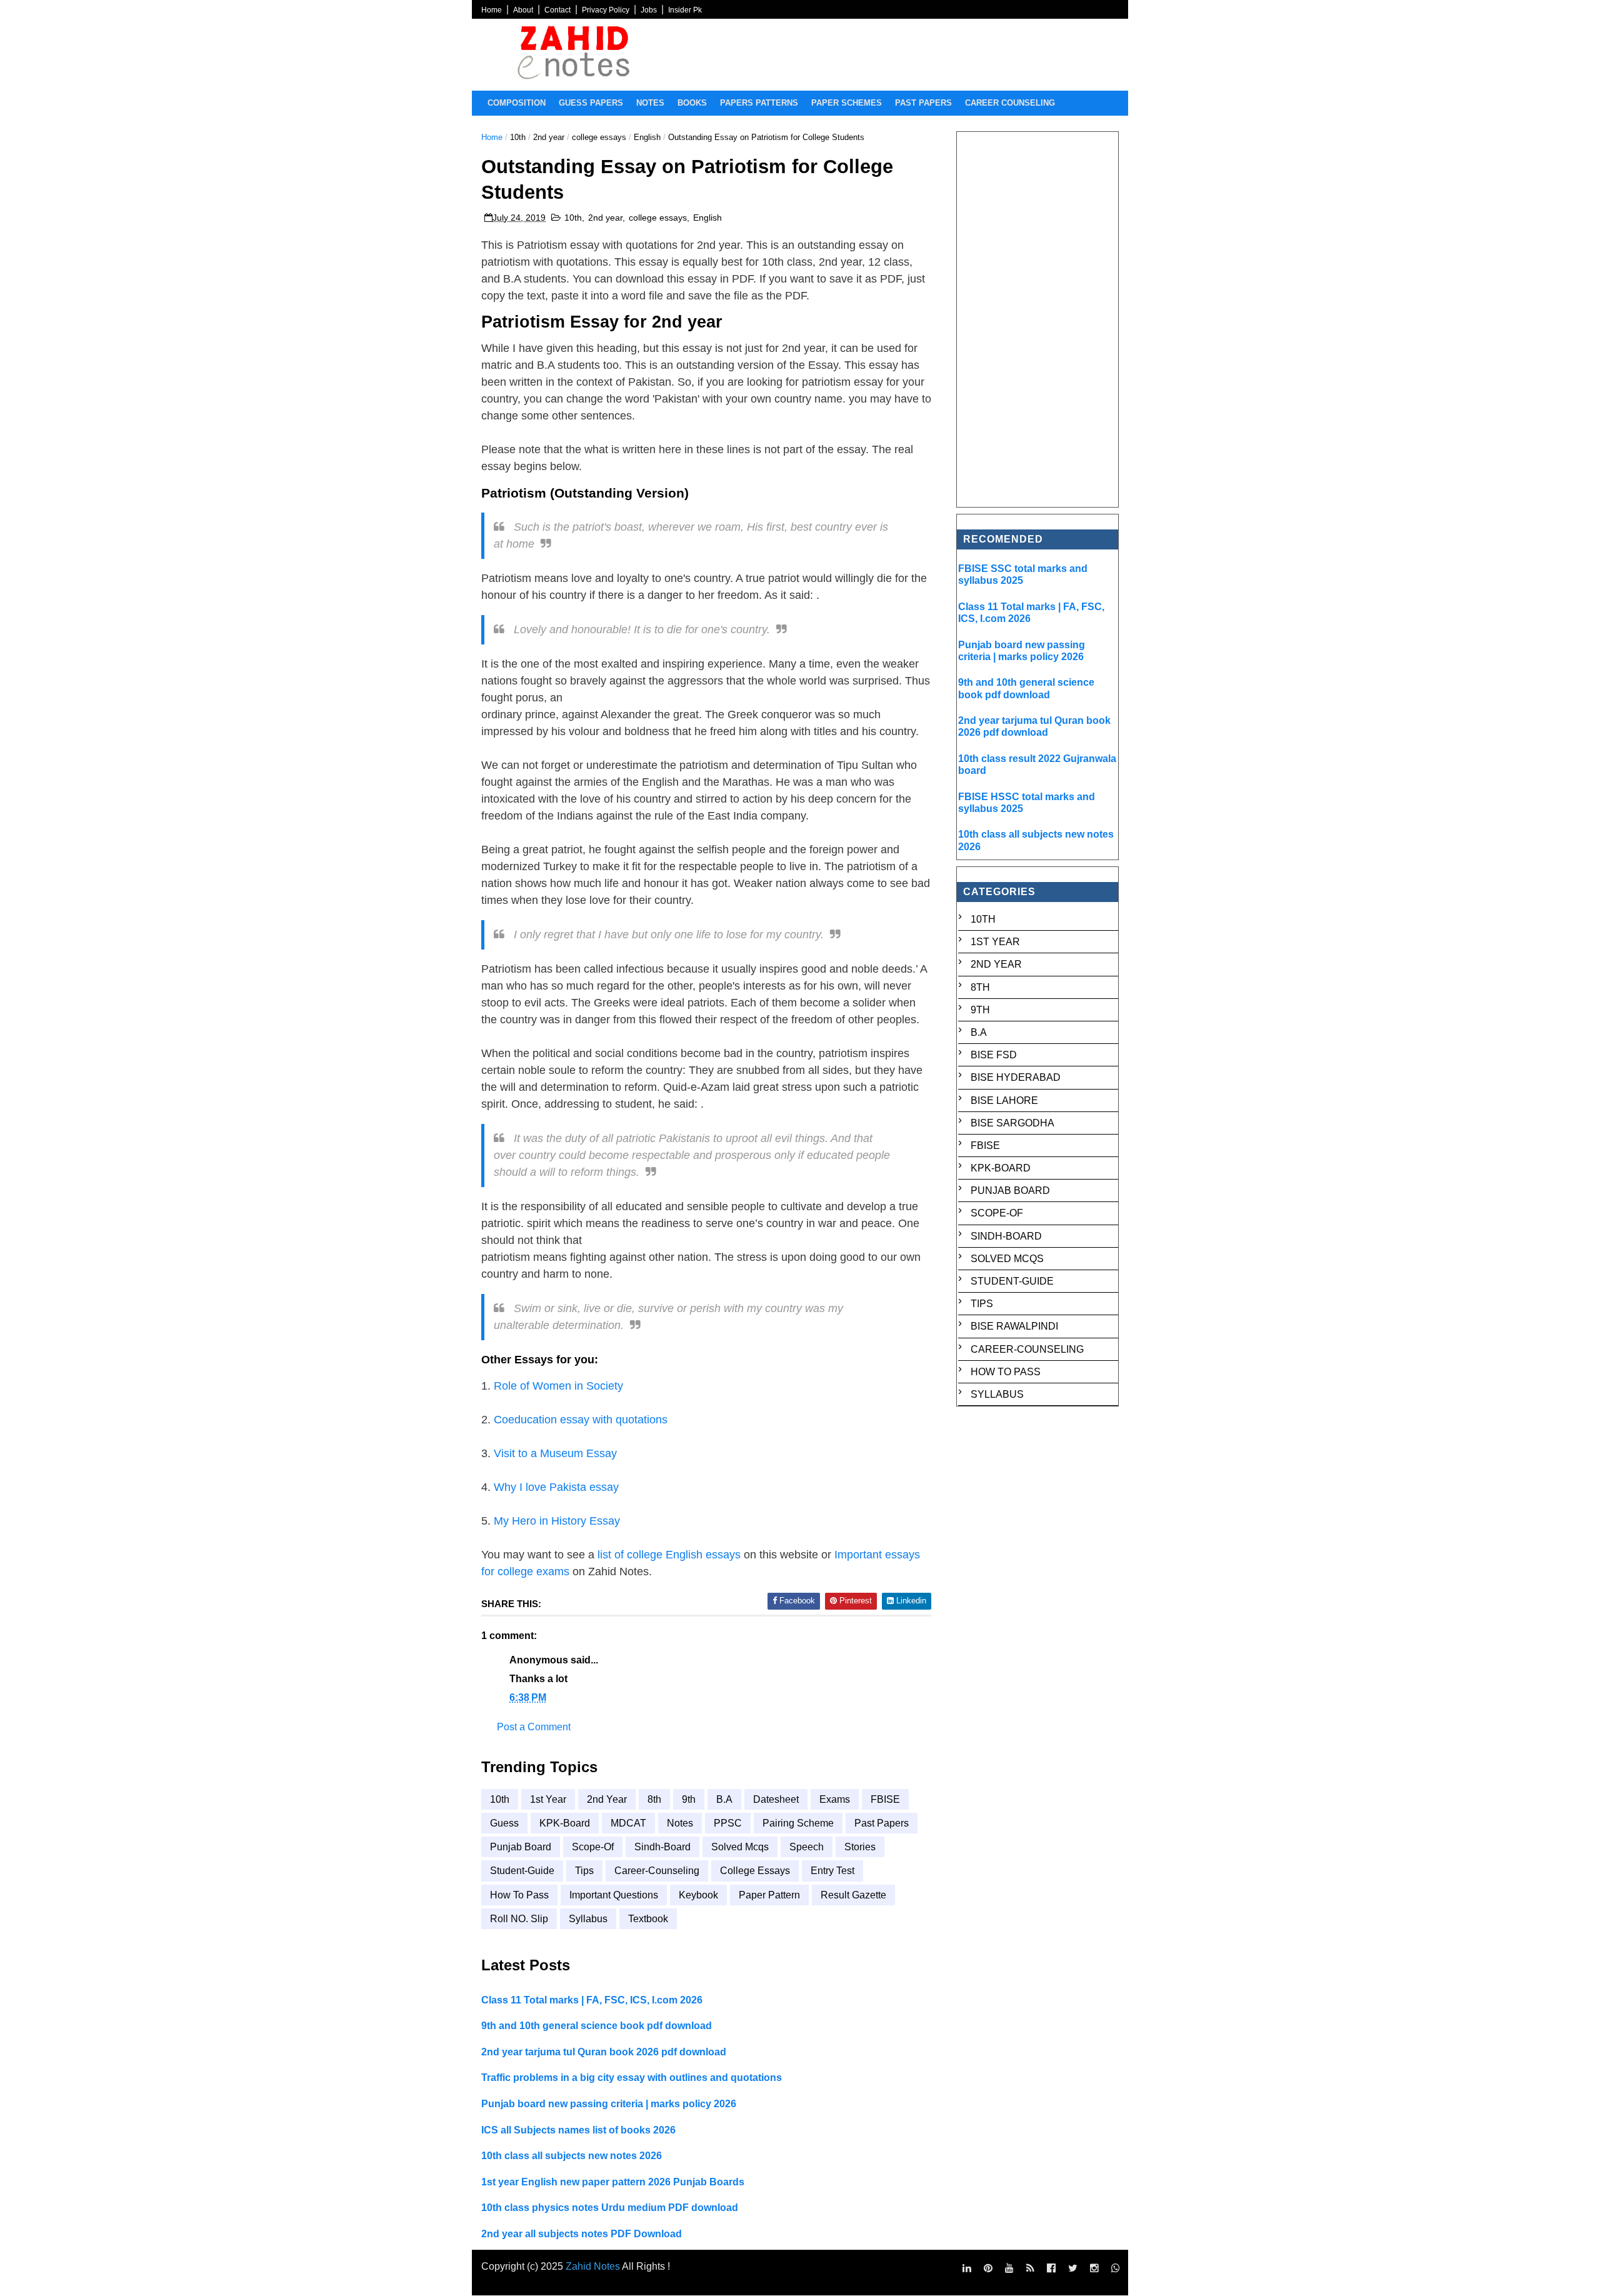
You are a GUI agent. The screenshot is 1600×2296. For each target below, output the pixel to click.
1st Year (548, 1799)
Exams (835, 1799)
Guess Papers (591, 103)
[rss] (1030, 2268)
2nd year (549, 137)
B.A (724, 1799)
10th (518, 137)
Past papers (923, 103)
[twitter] (1073, 2268)
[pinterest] (988, 2268)
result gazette (853, 1895)
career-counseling (657, 1871)
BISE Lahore (1004, 1100)
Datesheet (776, 1799)
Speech (807, 1847)
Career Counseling (1010, 103)
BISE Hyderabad (1016, 1077)
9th (689, 1799)
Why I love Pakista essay (556, 1487)
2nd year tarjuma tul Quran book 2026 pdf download (604, 2052)
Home (492, 10)
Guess (504, 1823)
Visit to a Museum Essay (555, 1453)
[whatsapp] (1116, 2268)
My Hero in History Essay (557, 1521)
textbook (648, 1919)
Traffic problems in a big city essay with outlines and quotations (632, 2078)
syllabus (588, 1919)
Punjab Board (521, 1847)
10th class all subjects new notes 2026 (572, 2156)
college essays (599, 137)
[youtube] (1009, 2268)
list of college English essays (669, 1555)
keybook (698, 1895)
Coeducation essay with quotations (581, 1420)
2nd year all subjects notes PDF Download (582, 2234)
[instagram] (1094, 2268)
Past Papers (882, 1823)
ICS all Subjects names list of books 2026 (578, 2130)
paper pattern (769, 1895)
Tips (584, 1871)
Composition (517, 103)
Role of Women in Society (558, 1386)
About (523, 10)
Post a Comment (534, 1727)
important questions (614, 1895)
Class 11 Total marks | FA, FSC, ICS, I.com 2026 (592, 2000)
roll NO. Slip (519, 1919)
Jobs (649, 10)
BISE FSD (994, 1055)
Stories (860, 1847)
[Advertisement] (1038, 319)
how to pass (519, 1895)
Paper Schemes (847, 103)
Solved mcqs (740, 1847)
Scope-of (593, 1847)
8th (654, 1799)
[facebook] (1051, 2268)
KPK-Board (565, 1823)
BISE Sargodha (1012, 1123)
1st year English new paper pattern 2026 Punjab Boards (613, 2182)
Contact (557, 10)
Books (692, 103)
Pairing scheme (798, 1823)
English (647, 137)
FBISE (885, 1799)
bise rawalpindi (1014, 1326)
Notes (650, 103)
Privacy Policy (606, 10)
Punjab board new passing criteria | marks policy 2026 (609, 2104)
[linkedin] (967, 2268)
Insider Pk (685, 10)
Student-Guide (522, 1871)
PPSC (728, 1823)
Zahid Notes (593, 2266)
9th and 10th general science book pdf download (597, 2026)
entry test (832, 1871)
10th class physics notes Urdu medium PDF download (610, 2208)
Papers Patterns (759, 103)
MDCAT (628, 1823)
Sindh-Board (662, 1847)
